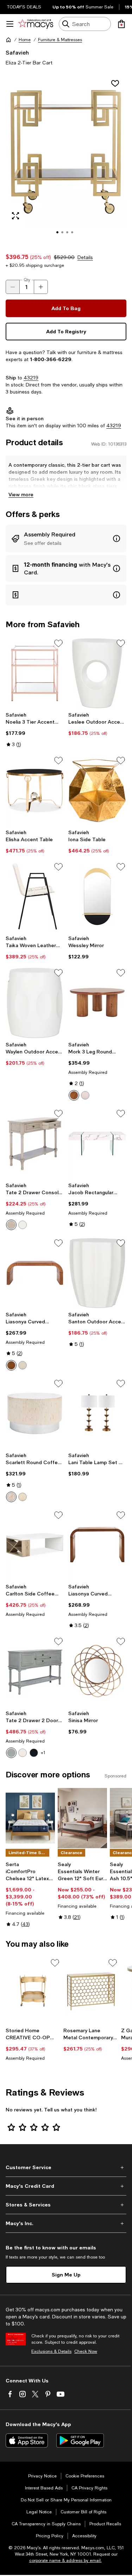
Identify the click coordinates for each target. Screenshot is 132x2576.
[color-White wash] (85, 1095)
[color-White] (23, 1225)
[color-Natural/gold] (23, 1497)
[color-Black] (34, 1753)
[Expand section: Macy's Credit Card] (66, 2186)
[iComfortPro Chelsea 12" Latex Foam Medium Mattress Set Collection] (30, 1818)
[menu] (10, 24)
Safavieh (17, 52)
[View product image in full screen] (15, 216)
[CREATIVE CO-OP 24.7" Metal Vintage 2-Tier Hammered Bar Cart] (33, 1991)
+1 (43, 1753)
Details (85, 257)
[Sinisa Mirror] (98, 1671)
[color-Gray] (11, 1753)
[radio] (74, 1095)
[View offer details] (66, 538)
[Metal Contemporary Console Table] (91, 1991)
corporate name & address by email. (65, 2561)
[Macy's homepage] (8, 40)
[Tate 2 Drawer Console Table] (35, 1144)
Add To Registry (66, 331)
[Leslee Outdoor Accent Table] (98, 673)
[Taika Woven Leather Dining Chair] (35, 897)
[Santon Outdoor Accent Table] (98, 1273)
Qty (27, 280)
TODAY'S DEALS (24, 7)
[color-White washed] (23, 1365)
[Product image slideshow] (66, 160)
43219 (31, 378)
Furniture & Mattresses (60, 40)
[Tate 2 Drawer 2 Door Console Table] (35, 1671)
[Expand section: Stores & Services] (66, 2205)
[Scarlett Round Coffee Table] (35, 1413)
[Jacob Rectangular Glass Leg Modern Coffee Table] (98, 1144)
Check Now (86, 2351)
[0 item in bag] (121, 24)
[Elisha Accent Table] (35, 791)
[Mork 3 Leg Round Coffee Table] (98, 1003)
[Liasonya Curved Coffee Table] (35, 1273)
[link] (35, 730)
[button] (66, 160)
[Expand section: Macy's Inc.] (66, 2223)
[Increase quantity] (41, 287)
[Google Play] (80, 2440)
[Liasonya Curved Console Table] (98, 1545)
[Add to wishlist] (115, 83)
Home (25, 40)
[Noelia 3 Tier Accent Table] (35, 673)
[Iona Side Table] (98, 791)
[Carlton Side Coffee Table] (35, 1545)
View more (21, 494)
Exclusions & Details (51, 2351)
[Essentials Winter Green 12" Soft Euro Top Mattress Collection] (82, 1818)
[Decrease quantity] (13, 287)
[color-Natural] (74, 1095)
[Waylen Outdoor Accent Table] (35, 1003)
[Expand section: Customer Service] (66, 2167)
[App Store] (27, 2440)
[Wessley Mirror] (98, 897)
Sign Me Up (66, 2275)
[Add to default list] (58, 643)
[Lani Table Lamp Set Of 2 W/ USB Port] (98, 1413)
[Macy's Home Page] (36, 24)
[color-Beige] (11, 1225)
